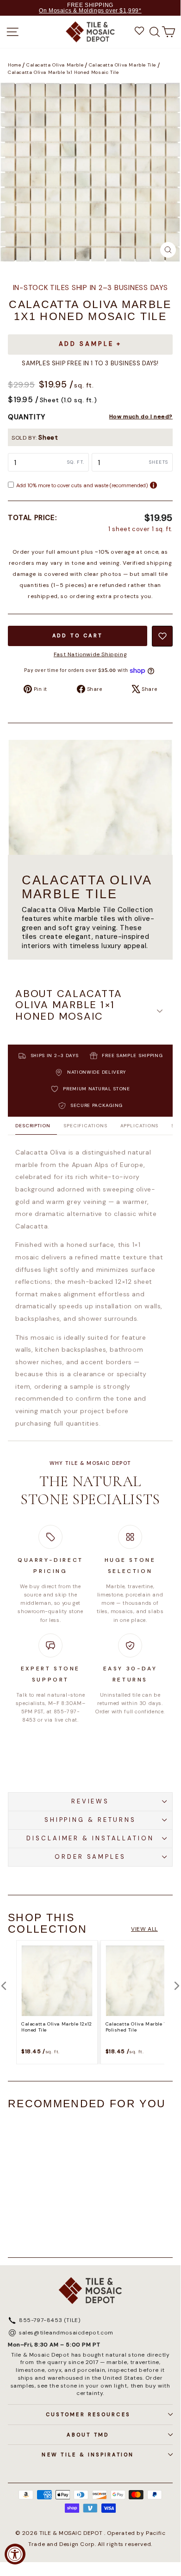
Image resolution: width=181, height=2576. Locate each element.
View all (144, 1929)
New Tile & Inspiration (88, 2455)
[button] (90, 1011)
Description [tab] (33, 1126)
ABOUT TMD (88, 2435)
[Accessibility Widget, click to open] (15, 2554)
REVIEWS (90, 1801)
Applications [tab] (140, 1126)
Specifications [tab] (85, 1126)
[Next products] (177, 1986)
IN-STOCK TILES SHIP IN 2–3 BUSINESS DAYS (90, 288)
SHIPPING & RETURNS (90, 1820)
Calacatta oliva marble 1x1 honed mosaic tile (63, 73)
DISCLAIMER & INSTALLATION (90, 1838)
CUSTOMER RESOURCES (88, 2414)
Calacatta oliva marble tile (122, 65)
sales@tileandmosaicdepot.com (66, 2333)
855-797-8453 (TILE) (50, 2321)
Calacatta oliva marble (55, 65)
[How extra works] (153, 485)
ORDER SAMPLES (90, 1857)
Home (14, 65)
